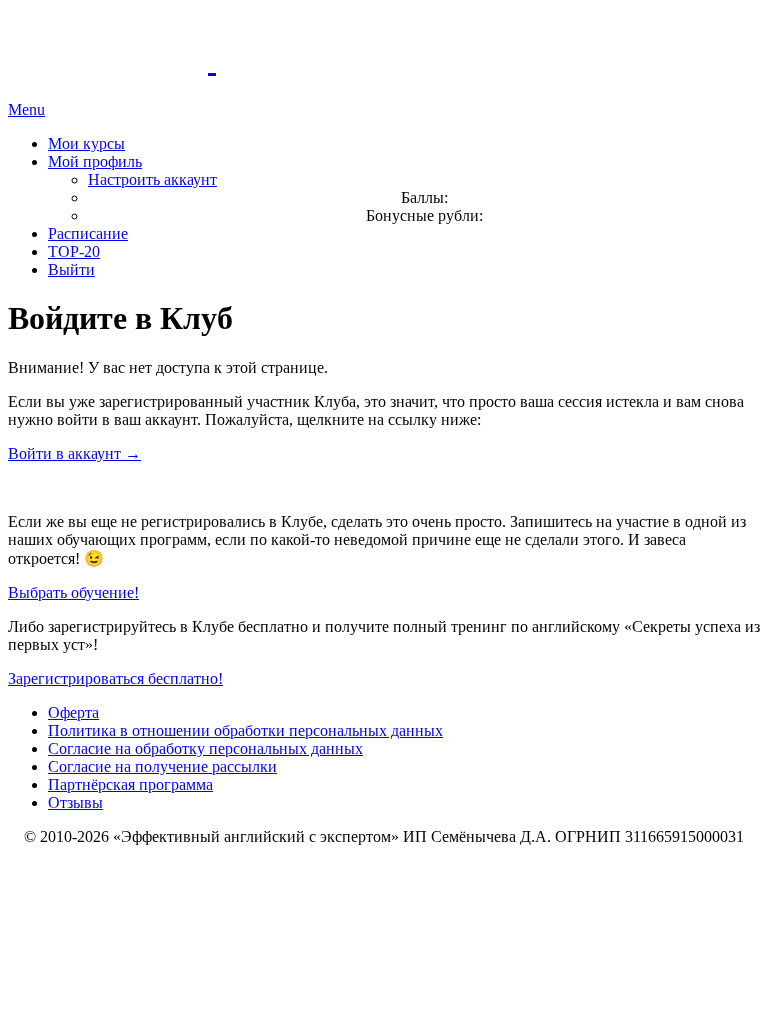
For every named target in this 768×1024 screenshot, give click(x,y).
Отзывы (75, 802)
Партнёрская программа (130, 784)
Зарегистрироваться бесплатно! (115, 678)
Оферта (73, 712)
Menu (26, 109)
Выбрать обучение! (73, 592)
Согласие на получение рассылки (162, 766)
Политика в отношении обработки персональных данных (245, 730)
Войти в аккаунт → (74, 453)
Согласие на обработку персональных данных (205, 748)
